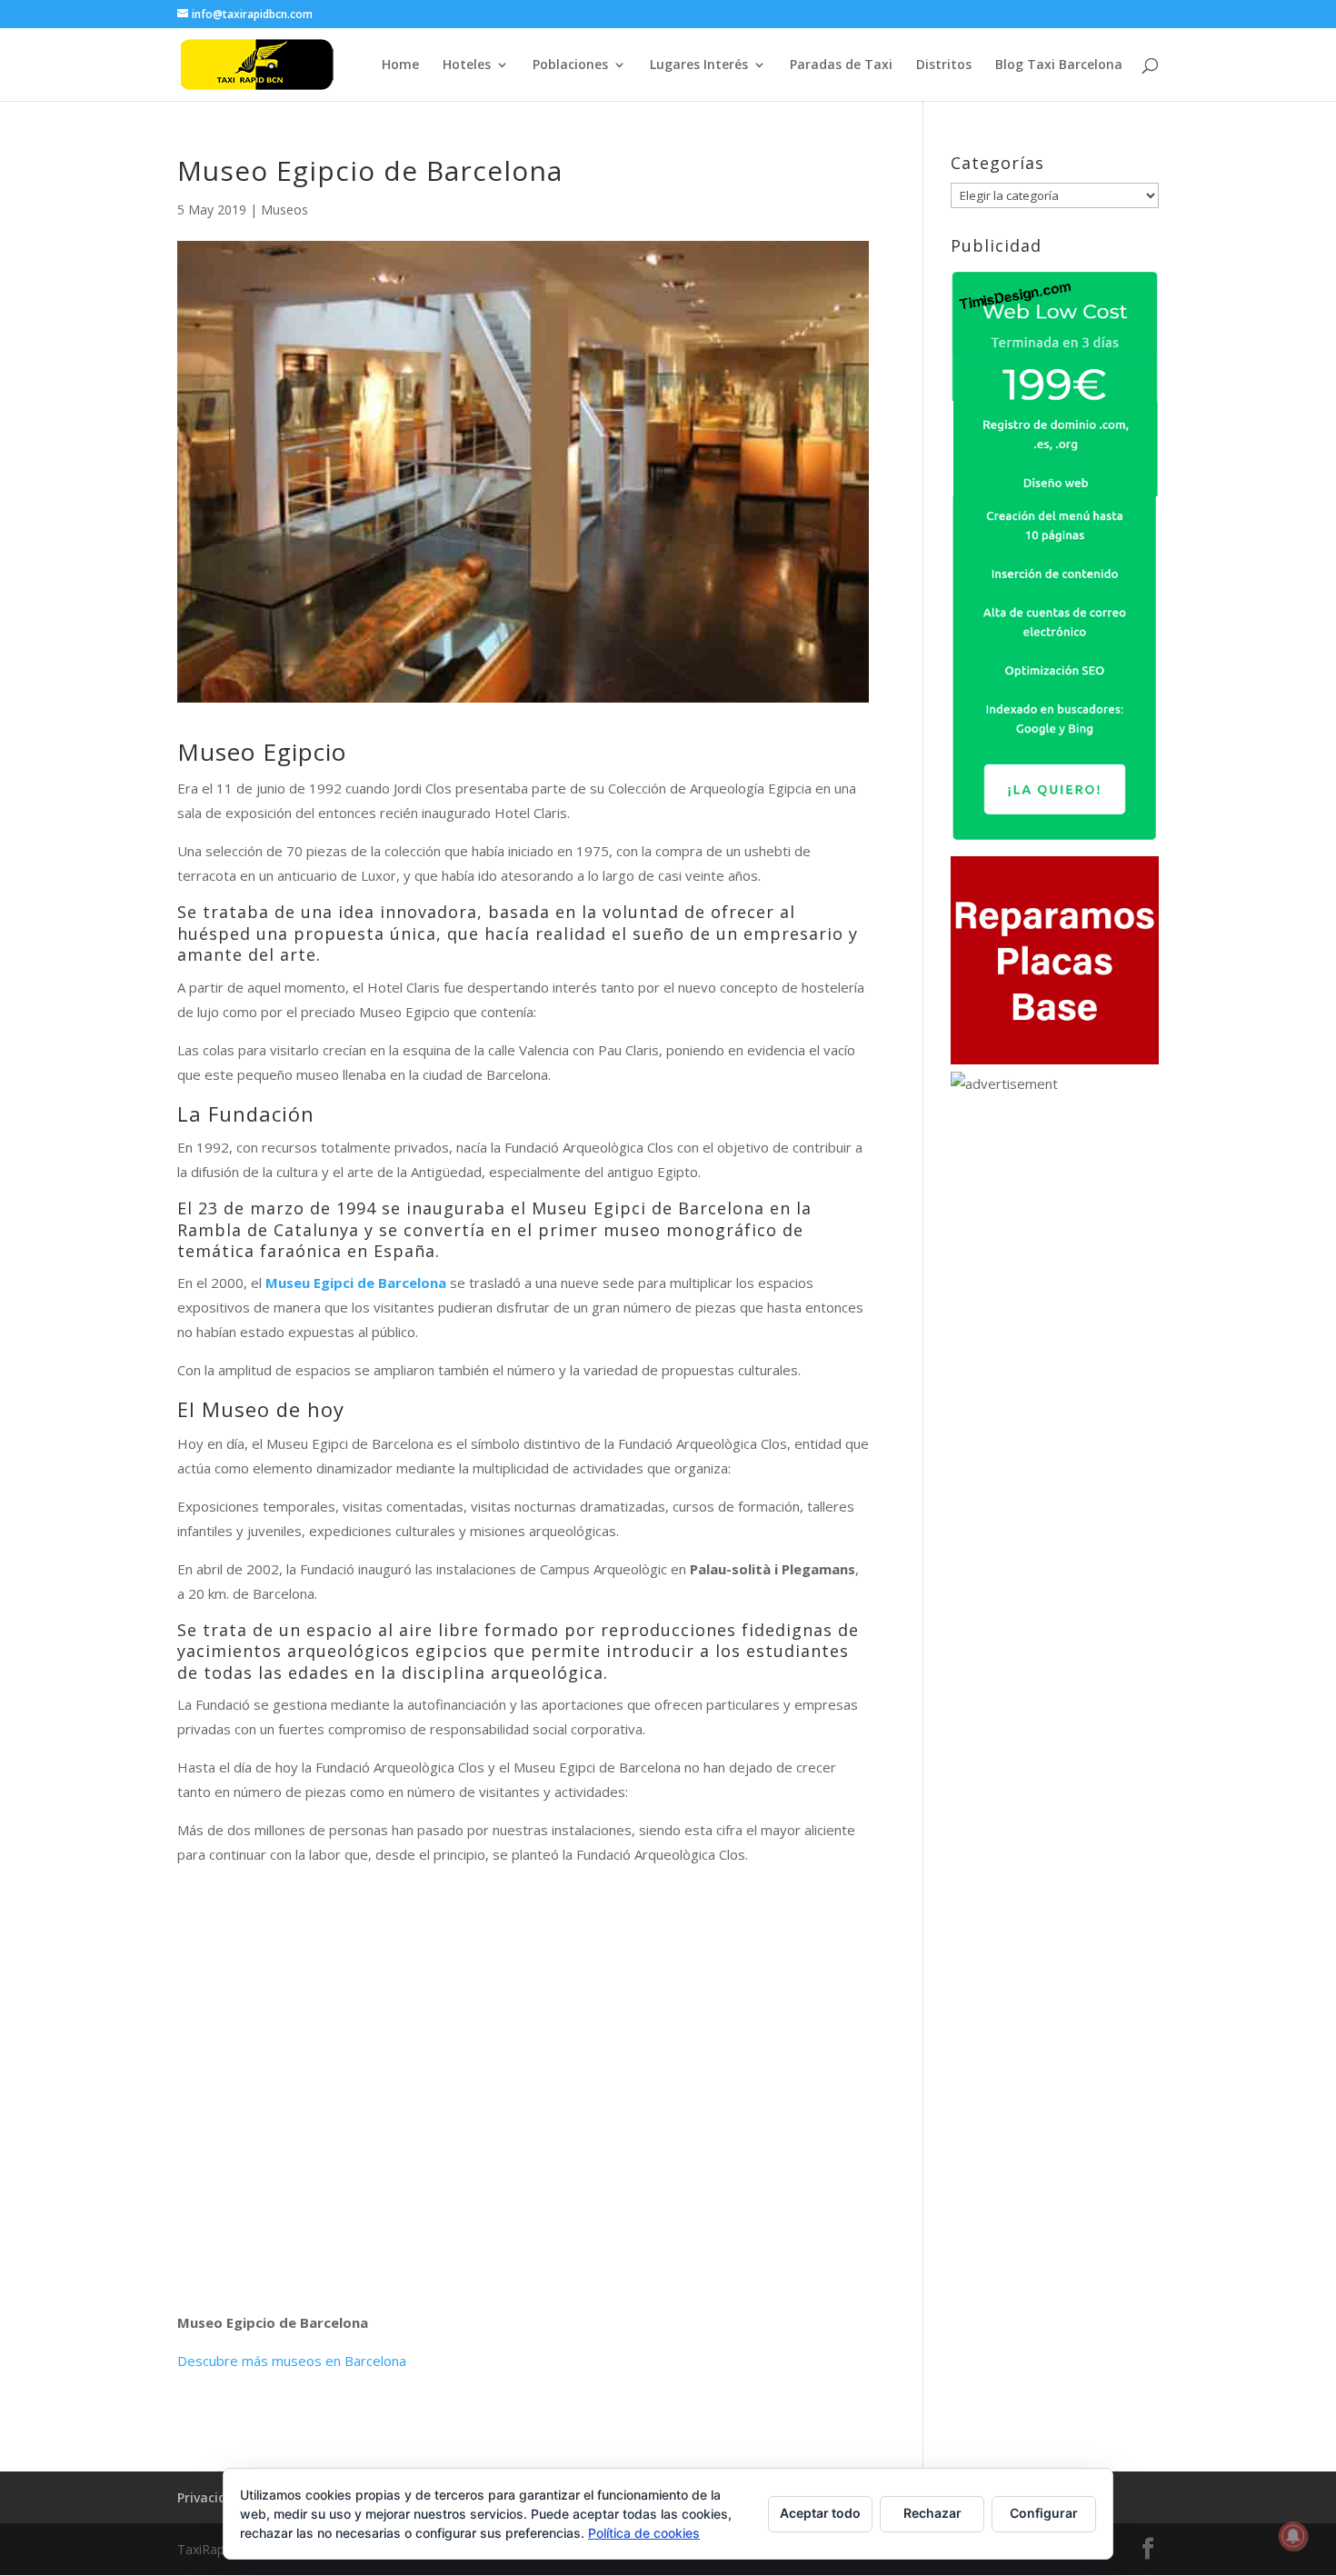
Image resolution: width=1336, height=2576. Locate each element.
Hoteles (467, 65)
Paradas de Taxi (841, 65)
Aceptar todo (820, 2513)
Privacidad (210, 2497)
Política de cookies (644, 2533)
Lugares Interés (699, 65)
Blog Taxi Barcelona (1059, 65)
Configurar (1044, 2513)
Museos (284, 210)
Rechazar (932, 2513)
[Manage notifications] (1293, 2536)
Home (400, 65)
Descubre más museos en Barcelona (292, 2361)
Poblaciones (570, 65)
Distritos (944, 65)
